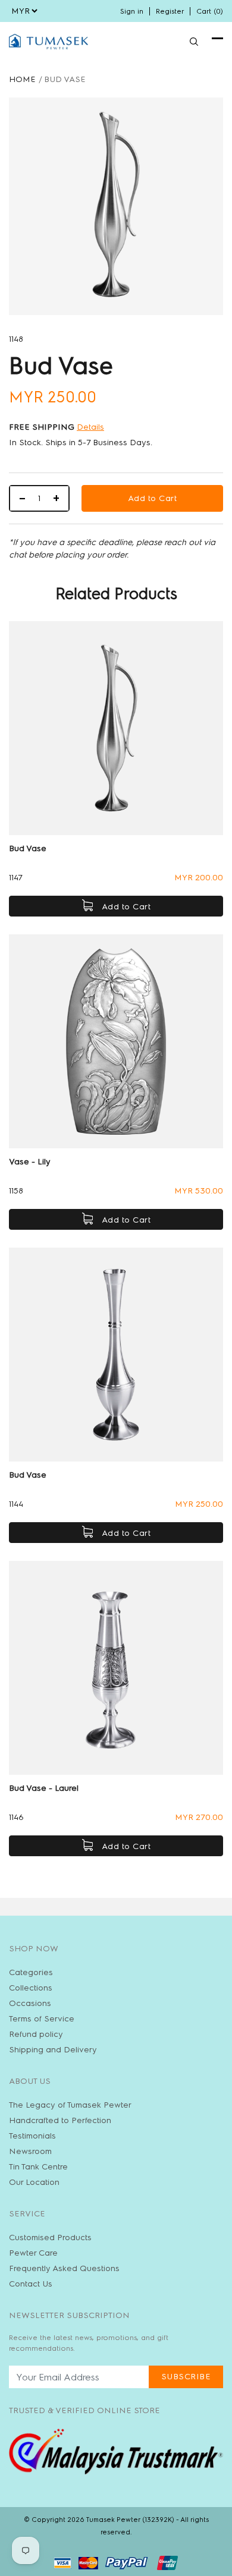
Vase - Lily (30, 1162)
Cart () (210, 11)
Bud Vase (28, 848)
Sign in (132, 11)
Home (22, 79)
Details (90, 427)
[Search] (194, 42)
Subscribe (186, 2377)
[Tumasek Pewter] (48, 42)
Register (170, 11)
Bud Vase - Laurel (44, 1788)
